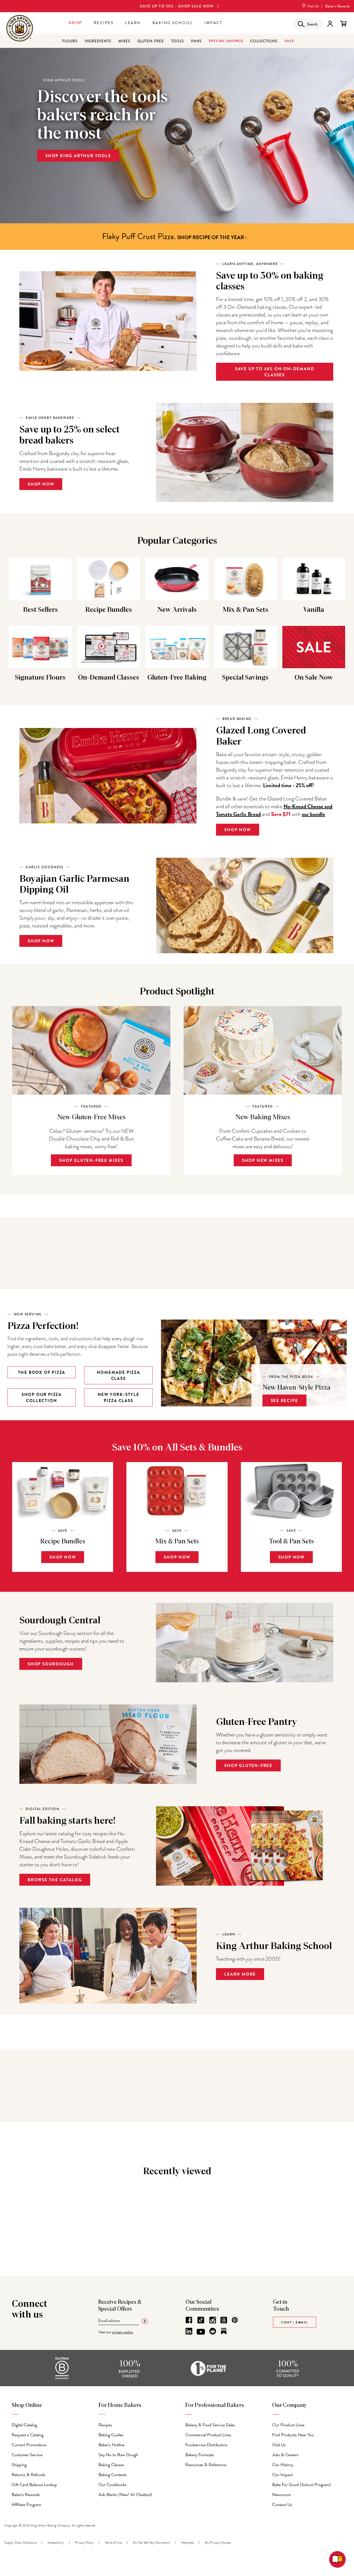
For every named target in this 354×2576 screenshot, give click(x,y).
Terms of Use (113, 2543)
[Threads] (224, 2320)
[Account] (330, 24)
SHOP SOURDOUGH (51, 1664)
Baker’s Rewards (338, 6)
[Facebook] (189, 2320)
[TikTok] (201, 2320)
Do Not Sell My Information (151, 2543)
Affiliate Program (26, 2505)
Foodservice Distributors (206, 2445)
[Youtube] (201, 2332)
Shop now (41, 941)
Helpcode (187, 2543)
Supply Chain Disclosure (20, 2543)
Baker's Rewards (26, 2495)
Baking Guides (111, 2435)
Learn (133, 23)
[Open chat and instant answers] (337, 2559)
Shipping (19, 2465)
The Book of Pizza (42, 1372)
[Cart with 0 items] (343, 24)
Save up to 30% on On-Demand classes (275, 372)
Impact (213, 23)
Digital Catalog (24, 2425)
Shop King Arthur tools (78, 156)
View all (175, 2066)
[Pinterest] (235, 2320)
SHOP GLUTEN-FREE (248, 1766)
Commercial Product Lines (208, 2435)
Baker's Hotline (111, 2445)
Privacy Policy (84, 2543)
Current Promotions (29, 2445)
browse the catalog (55, 1880)
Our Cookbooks (112, 2485)
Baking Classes (111, 2465)
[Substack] (224, 2331)
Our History (283, 2465)
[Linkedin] (189, 2331)
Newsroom (282, 2495)
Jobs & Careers (285, 2455)
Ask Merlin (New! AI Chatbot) (125, 2495)
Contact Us (282, 2505)
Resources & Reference (206, 2465)
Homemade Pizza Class (119, 1375)
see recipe (284, 1401)
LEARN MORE (240, 1974)
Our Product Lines (288, 2425)
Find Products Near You (293, 2435)
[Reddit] (213, 2331)
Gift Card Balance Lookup (34, 2485)
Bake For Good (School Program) (302, 2485)
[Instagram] (213, 2320)
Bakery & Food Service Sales (210, 2425)
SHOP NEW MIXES (263, 1160)
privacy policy (123, 2332)
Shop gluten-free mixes (91, 1160)
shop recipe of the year (211, 237)
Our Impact (282, 2475)
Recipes (104, 23)
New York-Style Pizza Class (119, 1398)
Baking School (173, 23)
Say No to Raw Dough (118, 2455)
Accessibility (56, 2543)
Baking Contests (113, 2475)
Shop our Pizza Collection (42, 1398)
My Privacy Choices (218, 2543)
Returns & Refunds (28, 2475)
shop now (41, 484)
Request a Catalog (28, 2435)
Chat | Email (295, 2322)
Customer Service (27, 2455)
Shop (76, 23)
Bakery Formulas (200, 2455)
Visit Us (313, 6)
